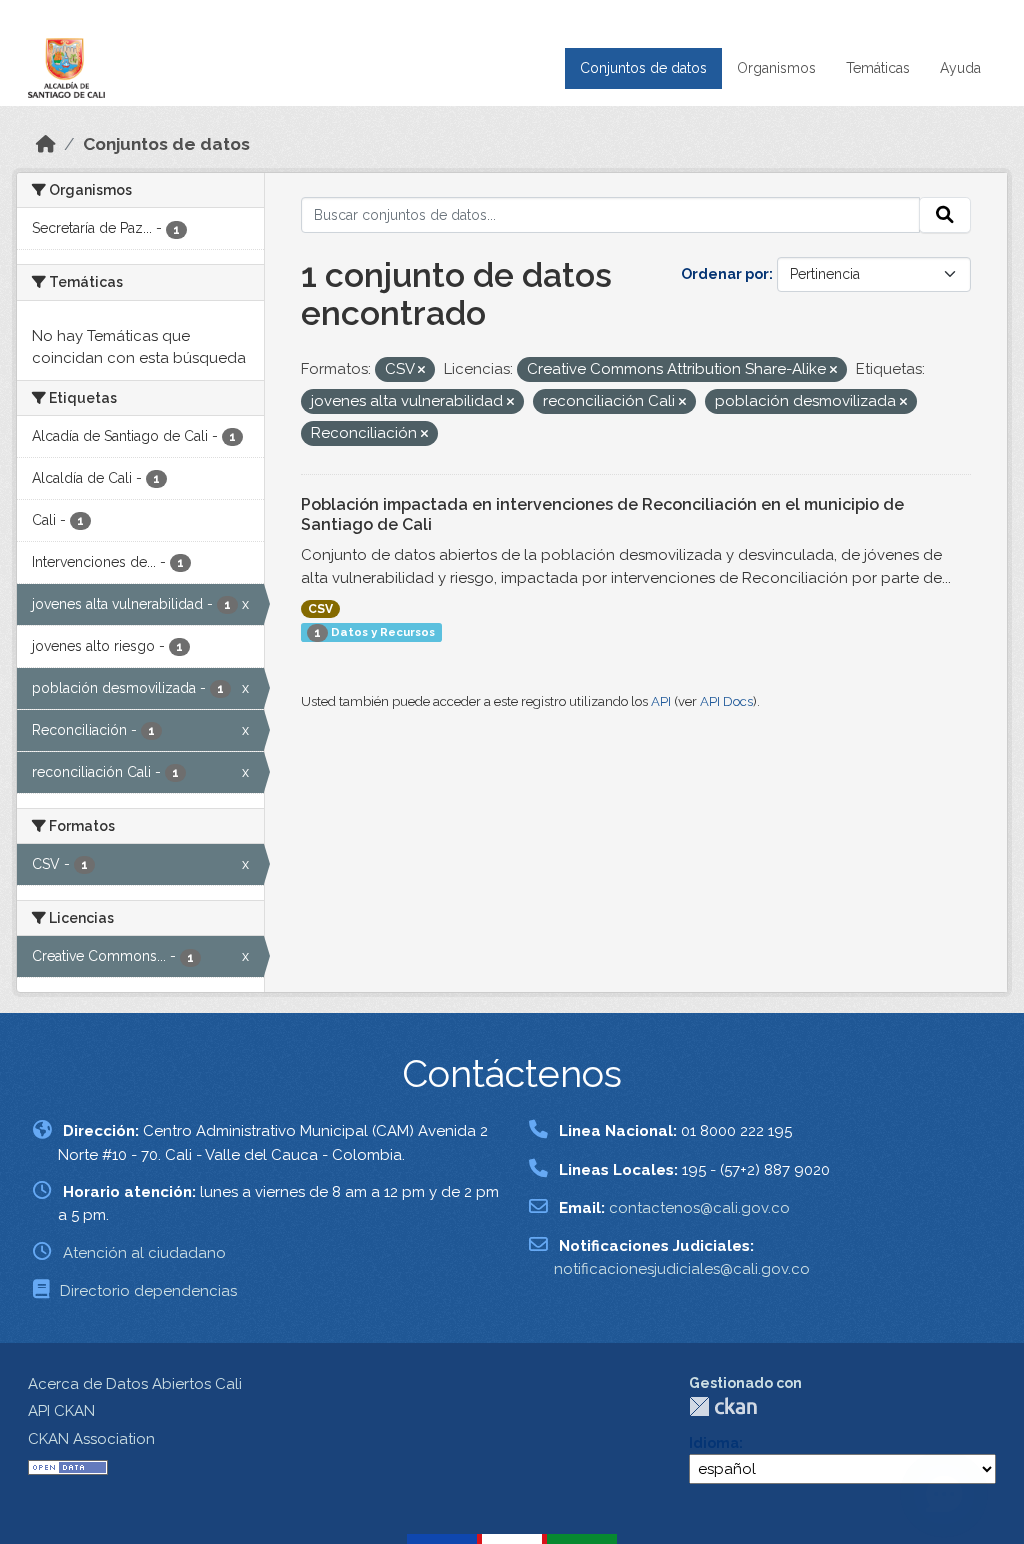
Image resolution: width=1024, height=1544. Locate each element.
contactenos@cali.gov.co (699, 1208)
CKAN (723, 1406)
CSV (320, 609)
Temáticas (878, 68)
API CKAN (61, 1411)
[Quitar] (421, 370)
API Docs (726, 701)
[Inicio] (46, 144)
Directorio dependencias (148, 1291)
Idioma (714, 1443)
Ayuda (960, 68)
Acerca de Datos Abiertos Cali (135, 1384)
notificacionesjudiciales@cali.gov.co (682, 1269)
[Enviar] (945, 215)
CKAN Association (91, 1439)
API (661, 701)
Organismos (776, 68)
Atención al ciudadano (144, 1253)
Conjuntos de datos (643, 68)
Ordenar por (725, 274)
